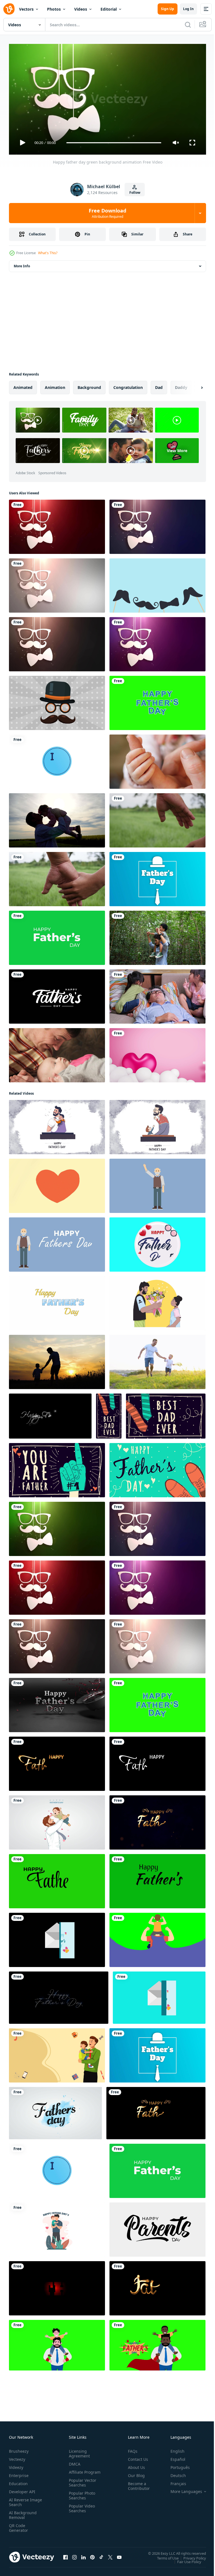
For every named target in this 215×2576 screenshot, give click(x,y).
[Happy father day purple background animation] (157, 642)
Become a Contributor (137, 2483)
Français (174, 2481)
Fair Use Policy (185, 2559)
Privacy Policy (191, 2556)
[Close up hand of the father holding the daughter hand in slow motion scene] (157, 818)
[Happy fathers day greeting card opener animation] (159, 1995)
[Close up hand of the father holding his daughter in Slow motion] (57, 877)
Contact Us (136, 2457)
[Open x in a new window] (110, 2555)
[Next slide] (193, 385)
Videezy (16, 2465)
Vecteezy (17, 2457)
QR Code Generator (18, 2525)
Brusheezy (19, 2449)
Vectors (26, 9)
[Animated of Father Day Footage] (57, 2053)
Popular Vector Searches (81, 2485)
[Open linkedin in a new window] (83, 2555)
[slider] (114, 143)
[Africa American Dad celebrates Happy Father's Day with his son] (157, 2343)
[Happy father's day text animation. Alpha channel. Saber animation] (59, 1995)
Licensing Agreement (78, 2451)
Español (174, 2457)
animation (55, 385)
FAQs (130, 2449)
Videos (81, 9)
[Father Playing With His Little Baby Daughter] (57, 1053)
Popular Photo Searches (81, 2498)
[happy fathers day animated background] (157, 1184)
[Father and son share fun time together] (57, 2343)
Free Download (107, 213)
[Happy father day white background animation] (57, 583)
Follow (135, 193)
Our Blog (134, 2473)
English (173, 2449)
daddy (181, 385)
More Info (22, 264)
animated (23, 385)
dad (159, 385)
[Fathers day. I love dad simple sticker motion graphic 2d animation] (57, 759)
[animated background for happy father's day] (57, 1184)
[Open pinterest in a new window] (92, 2555)
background (89, 385)
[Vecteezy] (9, 9)
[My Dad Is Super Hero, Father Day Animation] (157, 1938)
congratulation (128, 385)
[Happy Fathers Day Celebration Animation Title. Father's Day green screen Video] (157, 701)
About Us (134, 2465)
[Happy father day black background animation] (57, 642)
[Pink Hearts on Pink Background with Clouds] (157, 1053)
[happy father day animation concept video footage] (57, 701)
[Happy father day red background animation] (57, 525)
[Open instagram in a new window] (74, 2555)
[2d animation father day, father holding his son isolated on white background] (57, 2227)
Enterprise (19, 2473)
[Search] (188, 25)
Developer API (22, 2489)
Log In (188, 9)
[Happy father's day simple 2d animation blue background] (157, 877)
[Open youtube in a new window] (119, 2555)
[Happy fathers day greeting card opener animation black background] (57, 1938)
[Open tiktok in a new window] (101, 2555)
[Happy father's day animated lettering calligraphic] (157, 583)
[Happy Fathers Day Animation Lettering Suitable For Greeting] (57, 994)
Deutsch (174, 2473)
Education (18, 2481)
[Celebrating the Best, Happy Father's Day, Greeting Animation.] (55, 2111)
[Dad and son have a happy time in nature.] (157, 936)
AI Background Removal (23, 2513)
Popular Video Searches (81, 2511)
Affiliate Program (76, 2472)
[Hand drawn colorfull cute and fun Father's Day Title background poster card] (109, 1414)
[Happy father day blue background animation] (157, 525)
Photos (54, 9)
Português (176, 2465)
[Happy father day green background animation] (57, 1527)
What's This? (48, 253)
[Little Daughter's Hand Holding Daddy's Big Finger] (157, 759)
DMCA (73, 2462)
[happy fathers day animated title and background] (57, 1242)
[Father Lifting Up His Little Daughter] (57, 818)
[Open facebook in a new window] (66, 2555)
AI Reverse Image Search (22, 2500)
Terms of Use (164, 2556)
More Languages (182, 2489)
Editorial (109, 9)
